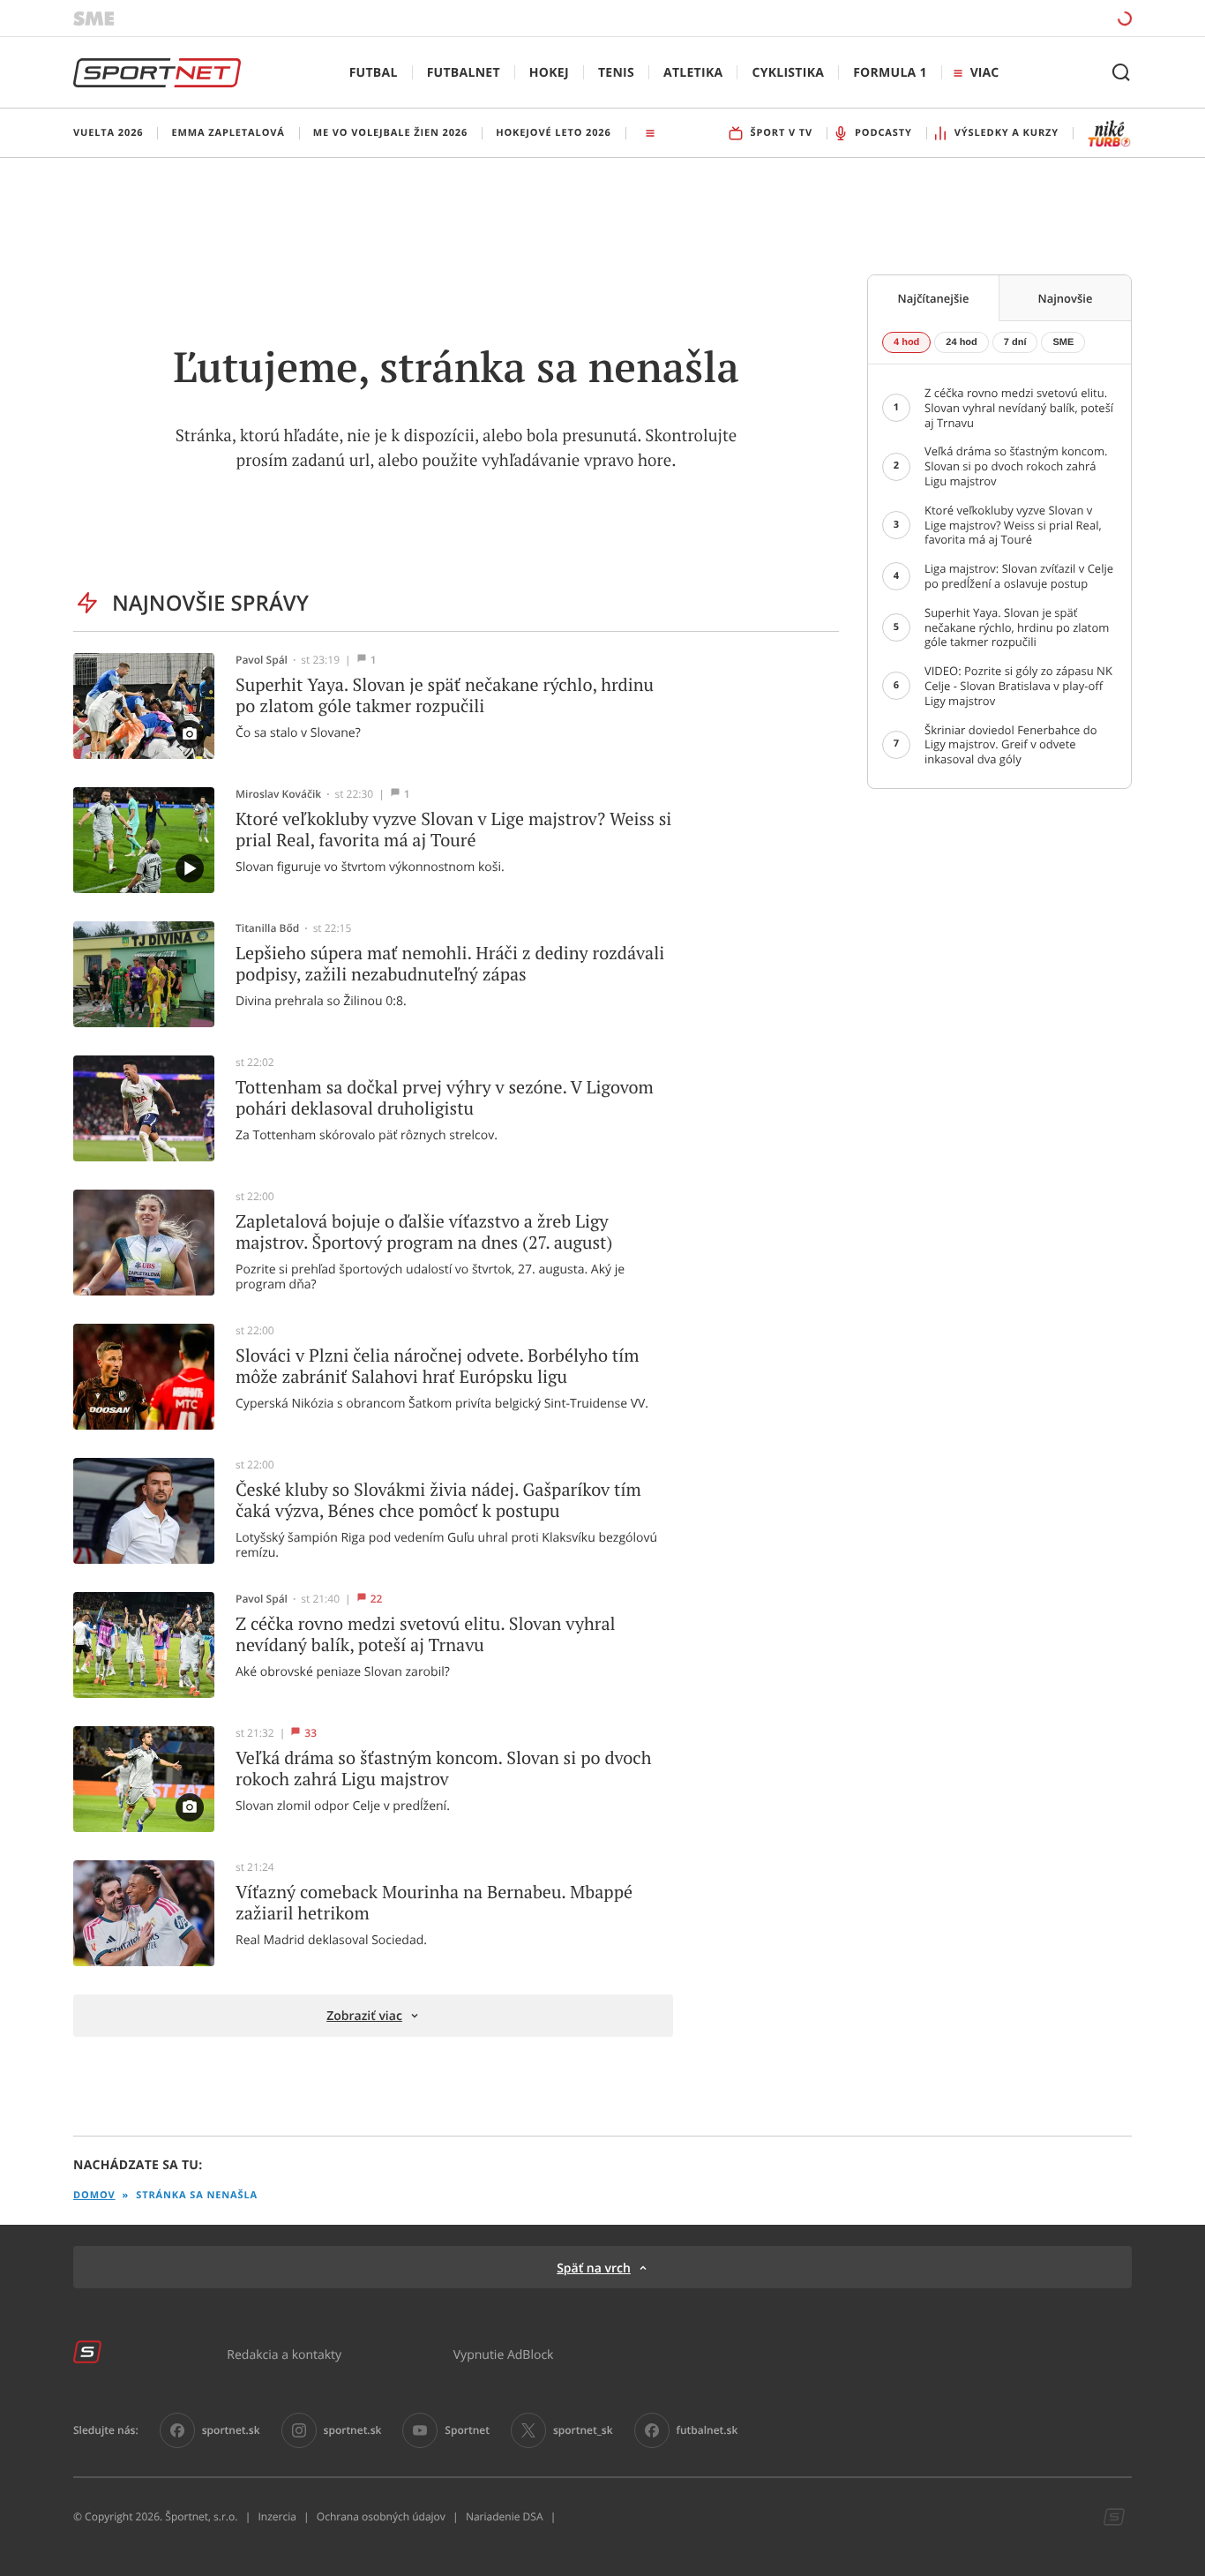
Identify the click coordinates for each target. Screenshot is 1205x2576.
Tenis (616, 73)
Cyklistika (788, 73)
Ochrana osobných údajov (381, 2517)
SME (1063, 342)
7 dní (1015, 342)
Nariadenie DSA (505, 2517)
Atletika (693, 73)
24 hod (961, 342)
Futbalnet (464, 73)
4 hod (906, 342)
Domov (94, 2195)
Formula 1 (890, 73)
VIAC (984, 73)
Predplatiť (997, 18)
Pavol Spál (262, 660)
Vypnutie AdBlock (504, 2354)
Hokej (549, 73)
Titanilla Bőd (267, 928)
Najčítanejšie (934, 298)
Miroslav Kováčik (278, 794)
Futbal (374, 73)
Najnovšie (1066, 298)
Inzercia (277, 2517)
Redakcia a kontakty (284, 2354)
